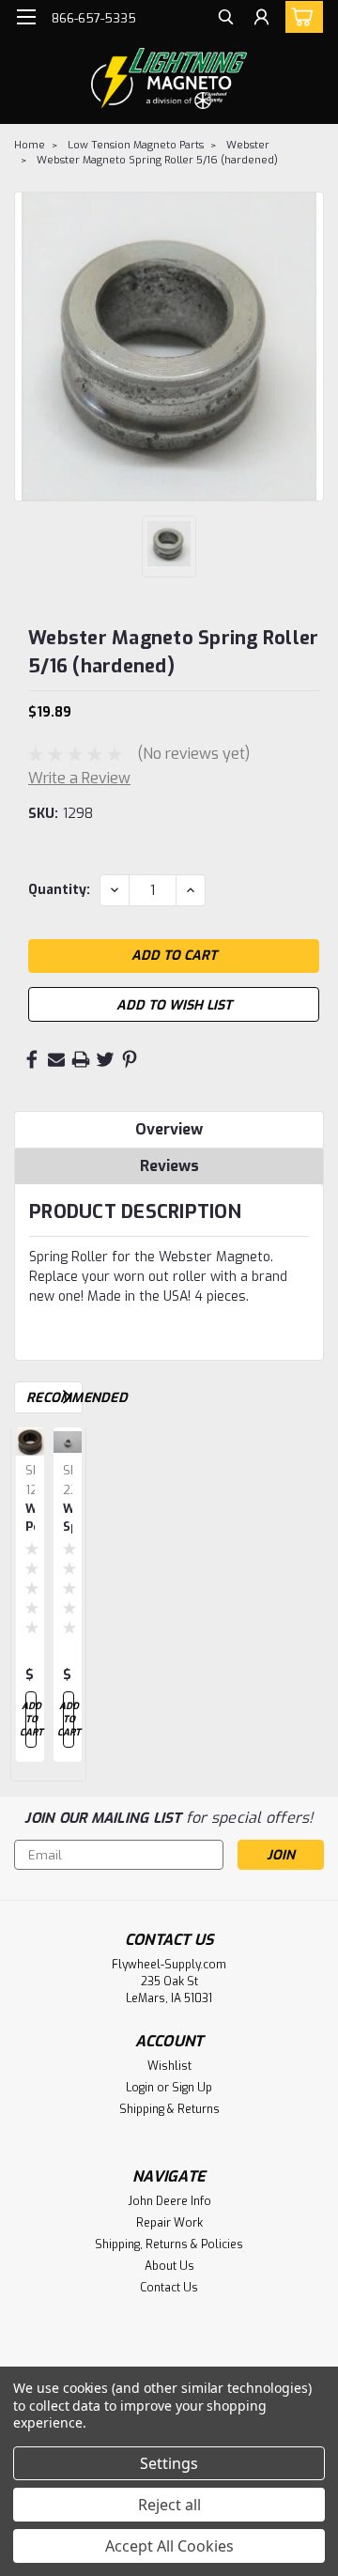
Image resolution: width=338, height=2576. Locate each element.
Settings (169, 2463)
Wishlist (169, 2066)
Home (30, 145)
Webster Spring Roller (68, 1519)
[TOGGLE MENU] (26, 17)
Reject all (169, 2505)
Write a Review (79, 778)
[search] (226, 19)
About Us (169, 2266)
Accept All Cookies (169, 2546)
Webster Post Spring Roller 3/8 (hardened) (30, 1519)
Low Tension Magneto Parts (136, 145)
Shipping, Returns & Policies (169, 2244)
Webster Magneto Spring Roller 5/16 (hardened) (157, 160)
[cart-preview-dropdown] (300, 17)
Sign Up (192, 2088)
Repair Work (169, 2223)
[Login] (261, 19)
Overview (169, 1129)
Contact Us (169, 2288)
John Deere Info (169, 2201)
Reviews (169, 1166)
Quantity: (59, 890)
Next (67, 1397)
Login (140, 2088)
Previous (41, 1397)
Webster (248, 145)
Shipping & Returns (169, 2109)
